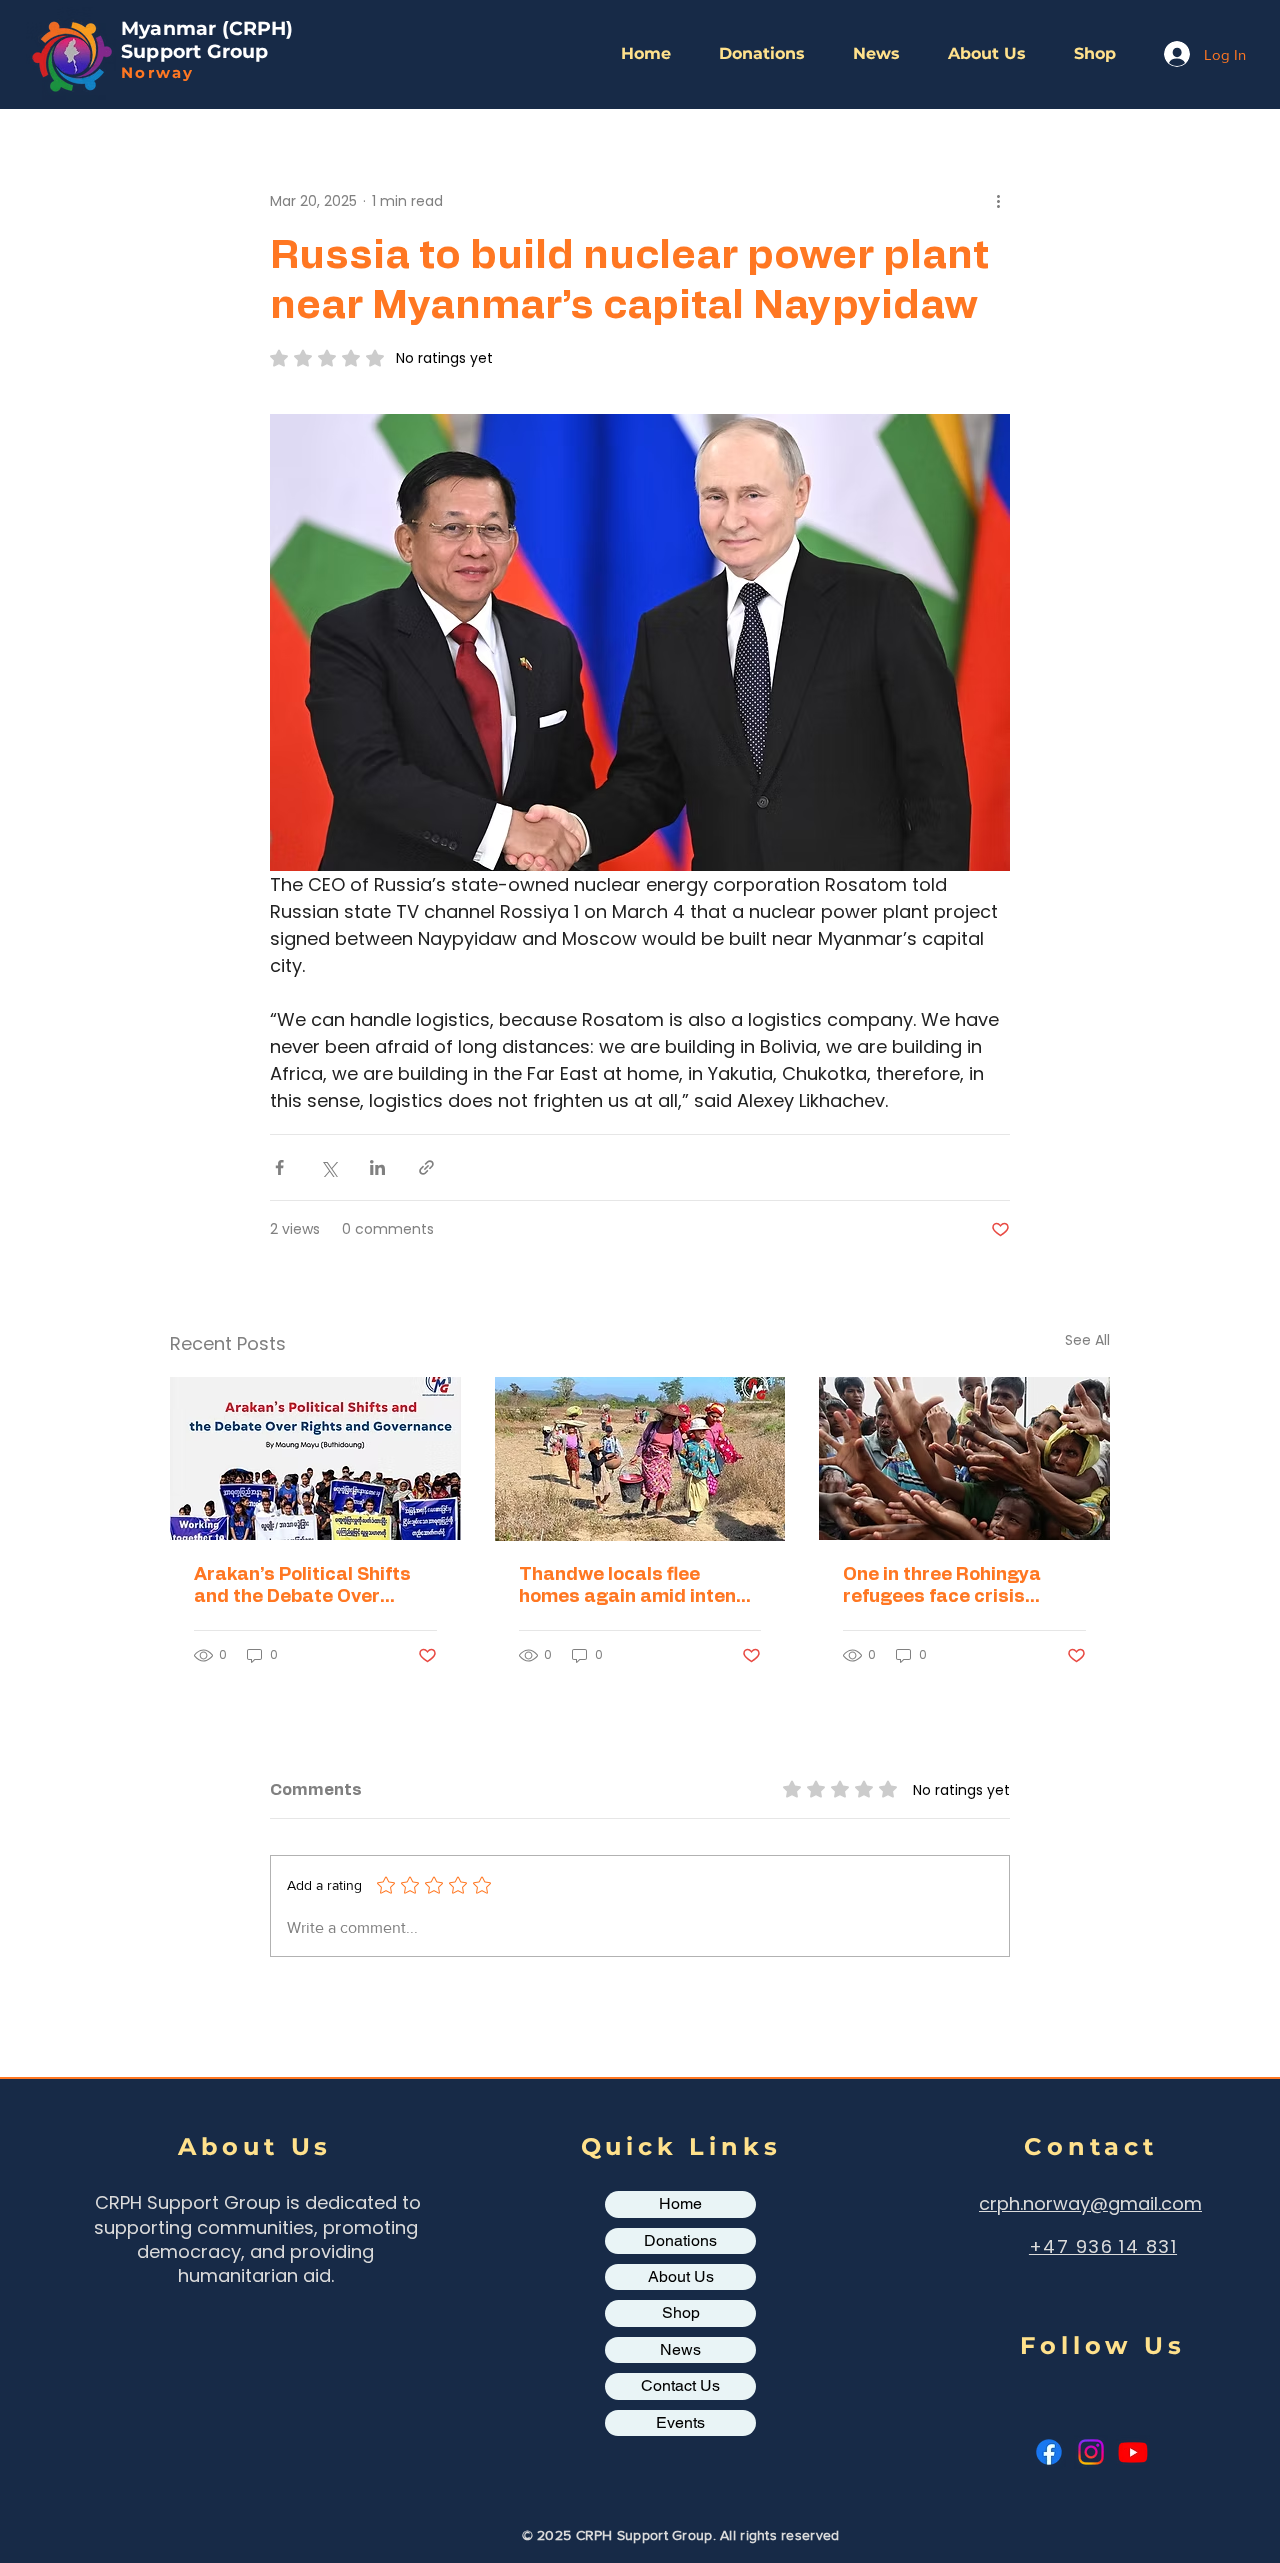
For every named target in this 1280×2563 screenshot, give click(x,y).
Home (680, 2203)
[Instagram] (1091, 2452)
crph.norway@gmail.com (1090, 2203)
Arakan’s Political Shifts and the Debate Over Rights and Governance (302, 1587)
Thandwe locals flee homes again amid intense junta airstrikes (638, 1587)
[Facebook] (1049, 2452)
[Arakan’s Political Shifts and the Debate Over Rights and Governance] (315, 1458)
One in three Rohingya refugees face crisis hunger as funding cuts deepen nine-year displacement (947, 1587)
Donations (680, 2240)
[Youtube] (1133, 2452)
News (680, 2349)
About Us (681, 2276)
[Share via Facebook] (279, 1167)
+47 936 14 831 (1103, 2246)
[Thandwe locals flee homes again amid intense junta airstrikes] (640, 1459)
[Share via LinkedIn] (377, 1167)
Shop (681, 2312)
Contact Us (680, 2385)
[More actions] (998, 201)
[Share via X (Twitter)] (328, 1167)
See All (1087, 1340)
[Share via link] (426, 1167)
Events (680, 2422)
